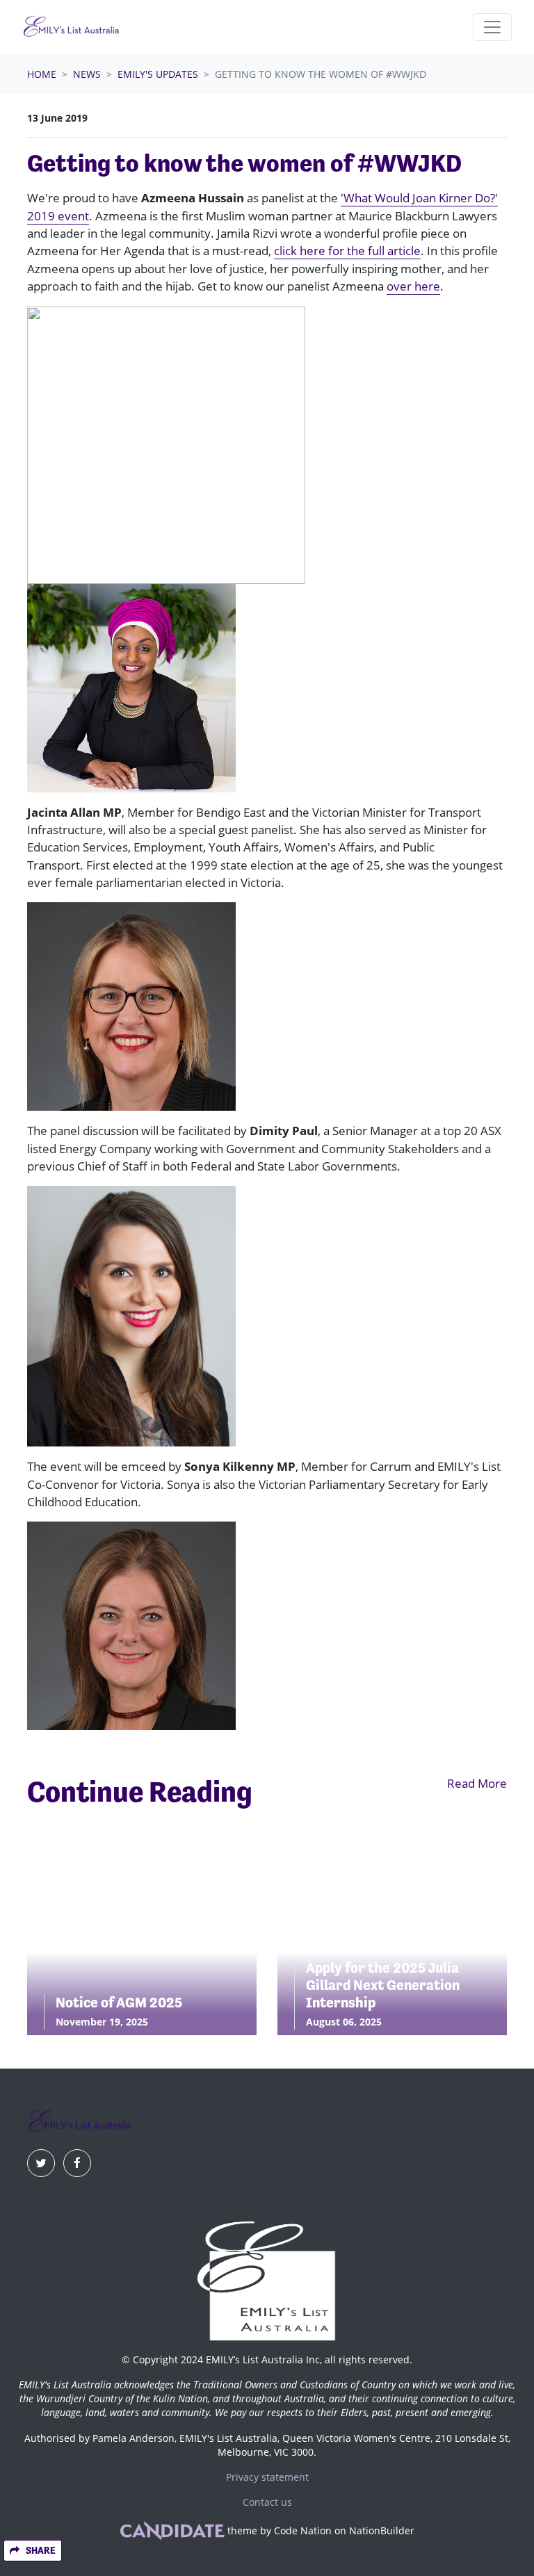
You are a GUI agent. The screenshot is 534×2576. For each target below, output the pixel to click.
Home (42, 74)
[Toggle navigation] (492, 27)
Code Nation (303, 2531)
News (87, 74)
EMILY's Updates (158, 74)
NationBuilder (382, 2531)
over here (413, 286)
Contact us (267, 2502)
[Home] (71, 27)
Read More (477, 1783)
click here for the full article (347, 251)
